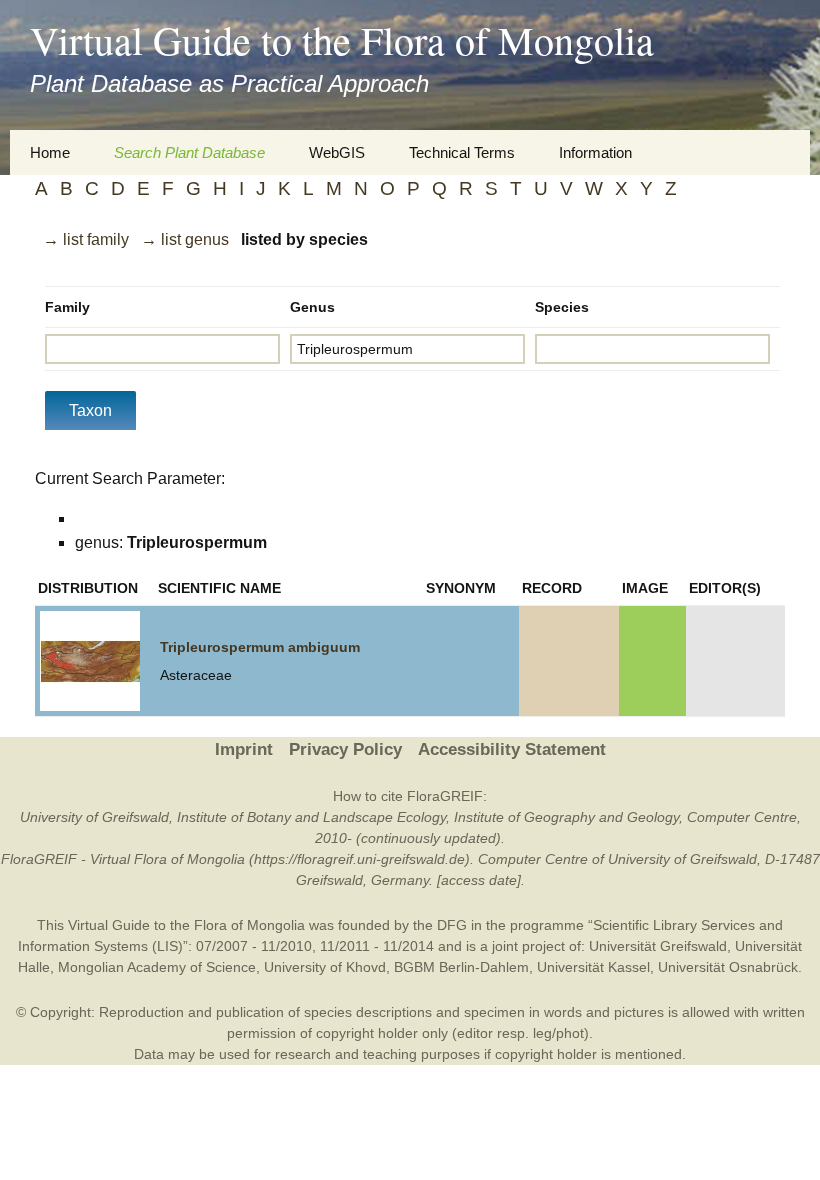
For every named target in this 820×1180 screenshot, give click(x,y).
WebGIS (337, 152)
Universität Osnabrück (728, 967)
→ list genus (185, 239)
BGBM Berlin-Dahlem (461, 967)
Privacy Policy (345, 749)
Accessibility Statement (512, 749)
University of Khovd (325, 967)
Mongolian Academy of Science (157, 967)
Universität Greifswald (658, 946)
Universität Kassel (593, 967)
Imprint (244, 749)
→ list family (86, 239)
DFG (452, 925)
